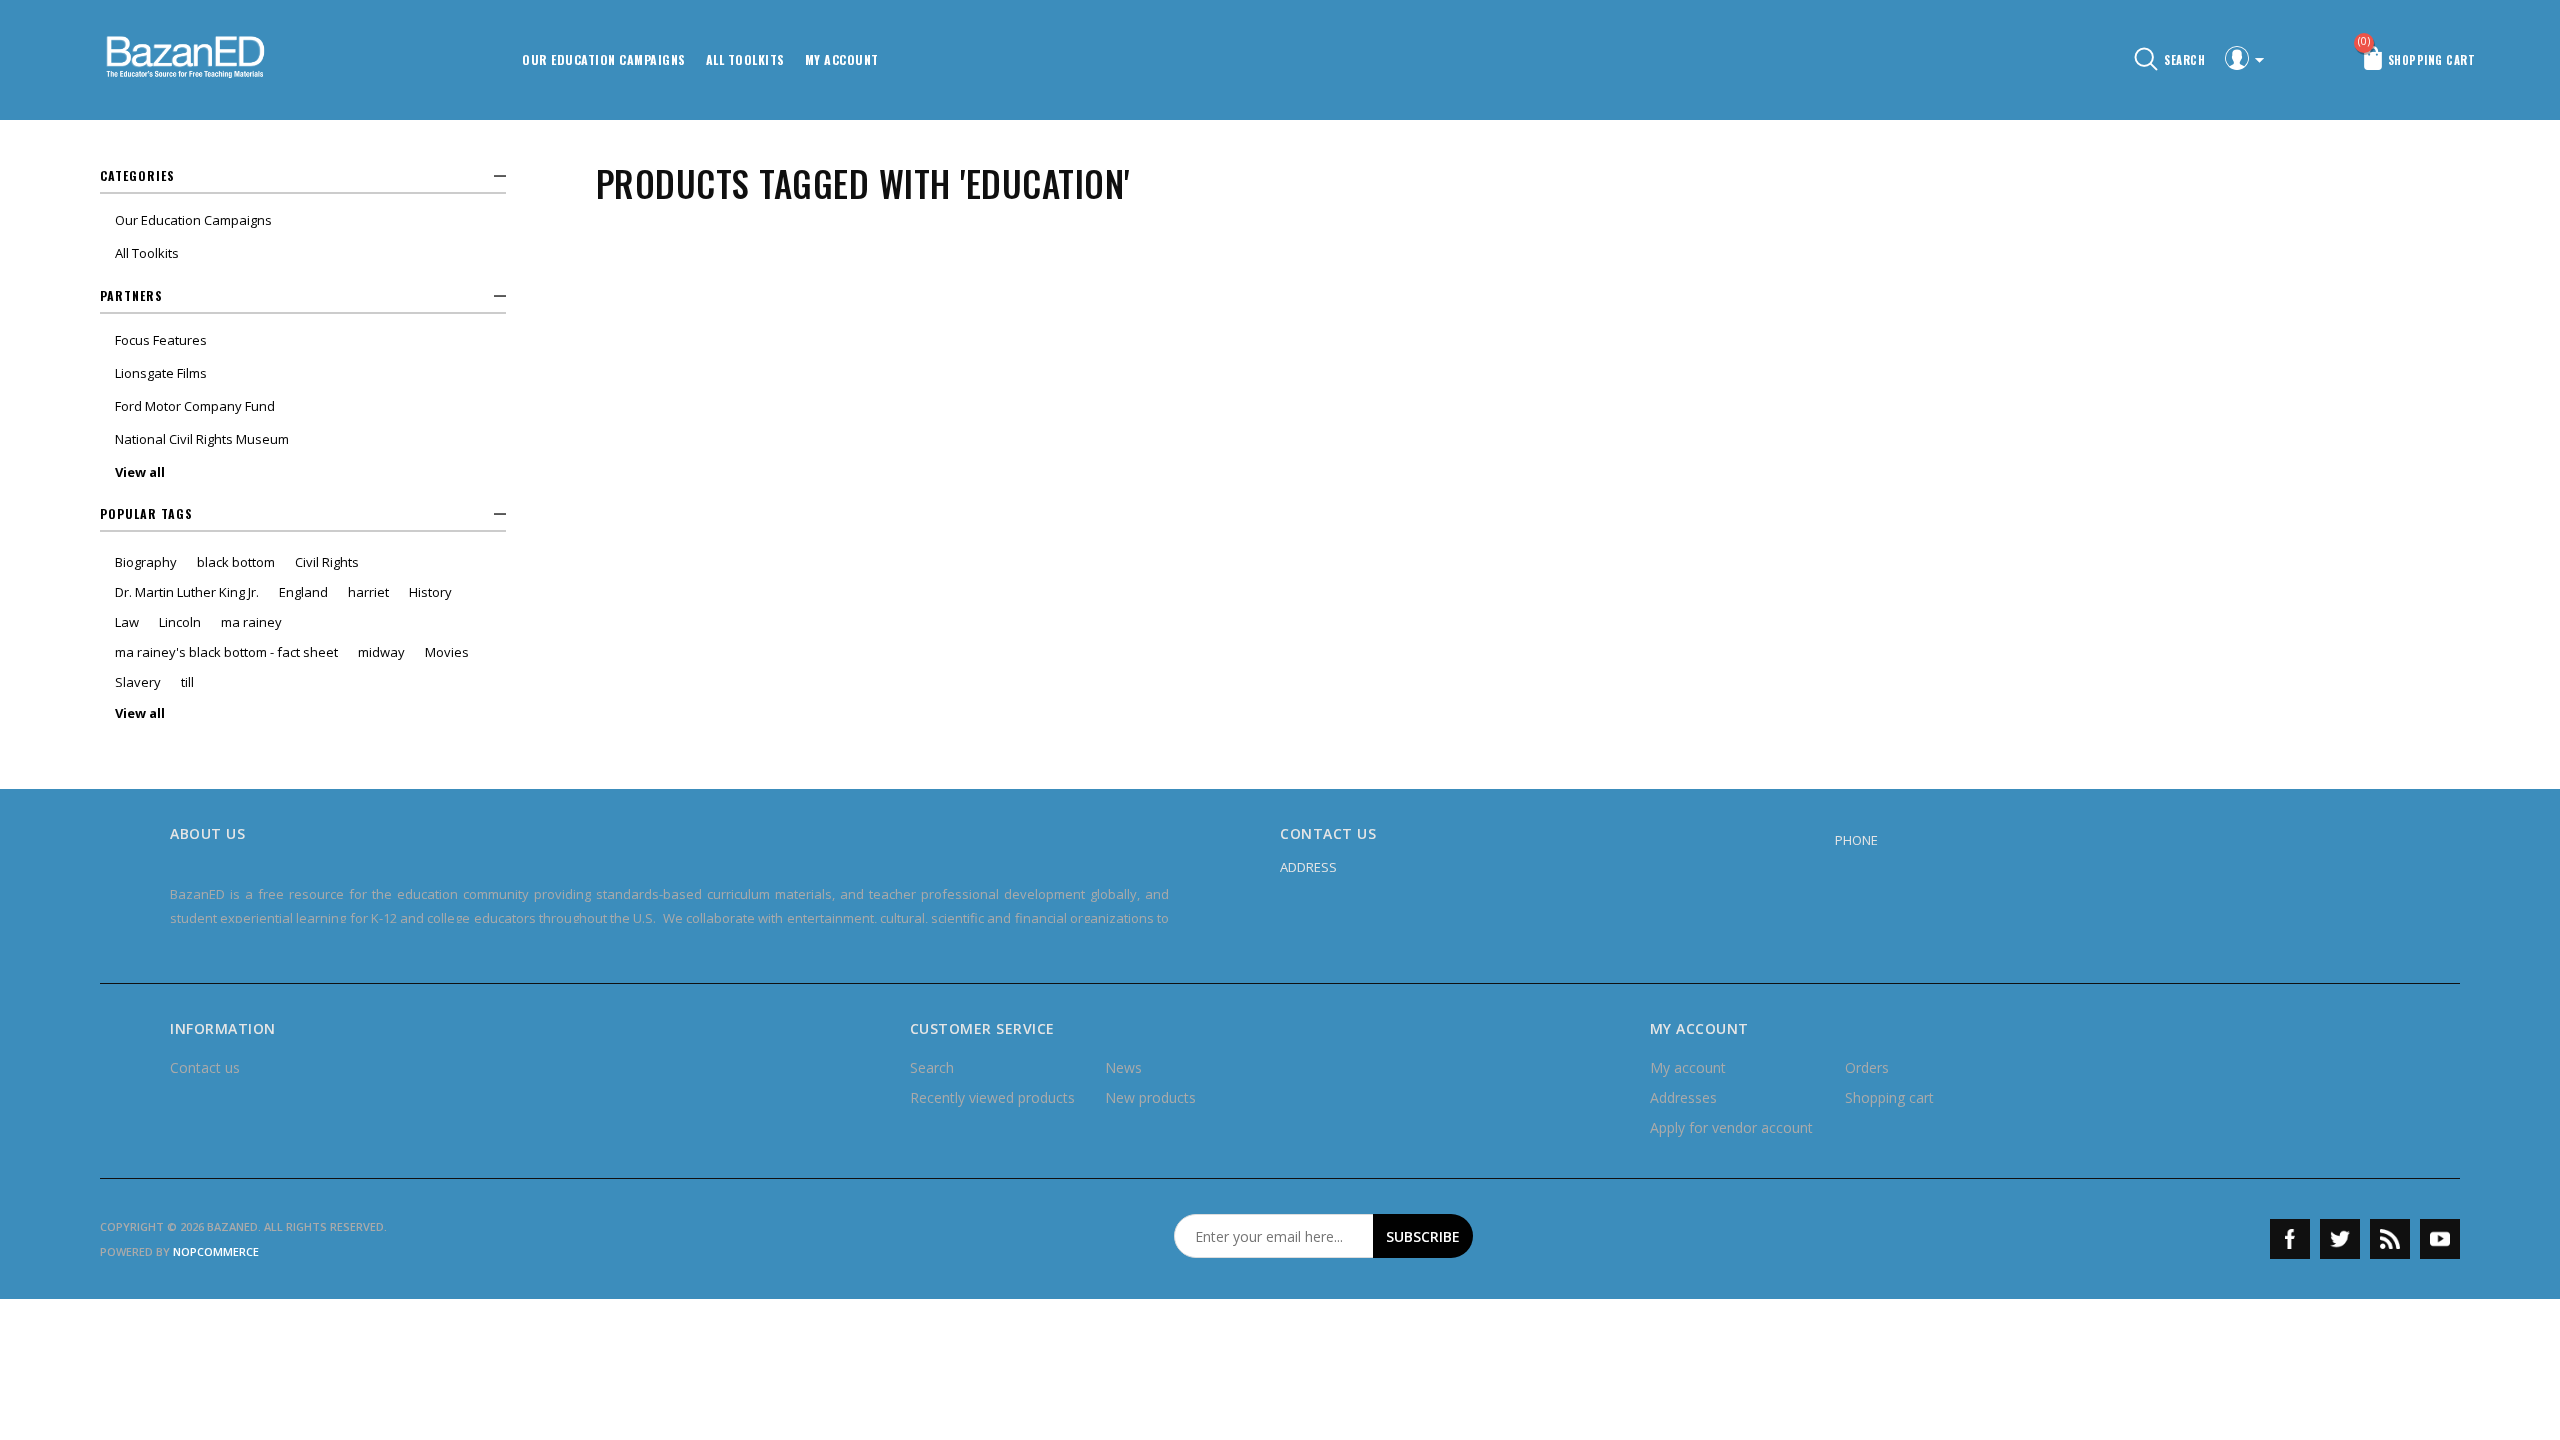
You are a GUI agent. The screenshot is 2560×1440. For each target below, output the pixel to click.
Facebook (2290, 1239)
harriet (368, 592)
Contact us (205, 1067)
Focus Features (161, 340)
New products (1150, 1097)
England (303, 592)
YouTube (2440, 1239)
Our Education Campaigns (604, 59)
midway (381, 652)
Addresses (1683, 1097)
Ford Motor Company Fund (195, 406)
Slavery (138, 682)
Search (932, 1067)
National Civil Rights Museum (202, 439)
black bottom (236, 562)
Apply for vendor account (1731, 1127)
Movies (447, 652)
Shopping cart (1889, 1097)
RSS (2390, 1239)
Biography (146, 562)
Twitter (2340, 1239)
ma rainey (251, 622)
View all (140, 472)
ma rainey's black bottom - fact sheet (226, 652)
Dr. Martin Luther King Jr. (187, 592)
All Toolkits (745, 59)
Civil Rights (327, 562)
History (430, 592)
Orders (1867, 1067)
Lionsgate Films (161, 373)
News (1123, 1067)
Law (127, 622)
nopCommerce (216, 1251)
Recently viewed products (992, 1097)
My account (842, 59)
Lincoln (180, 622)
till (187, 682)
